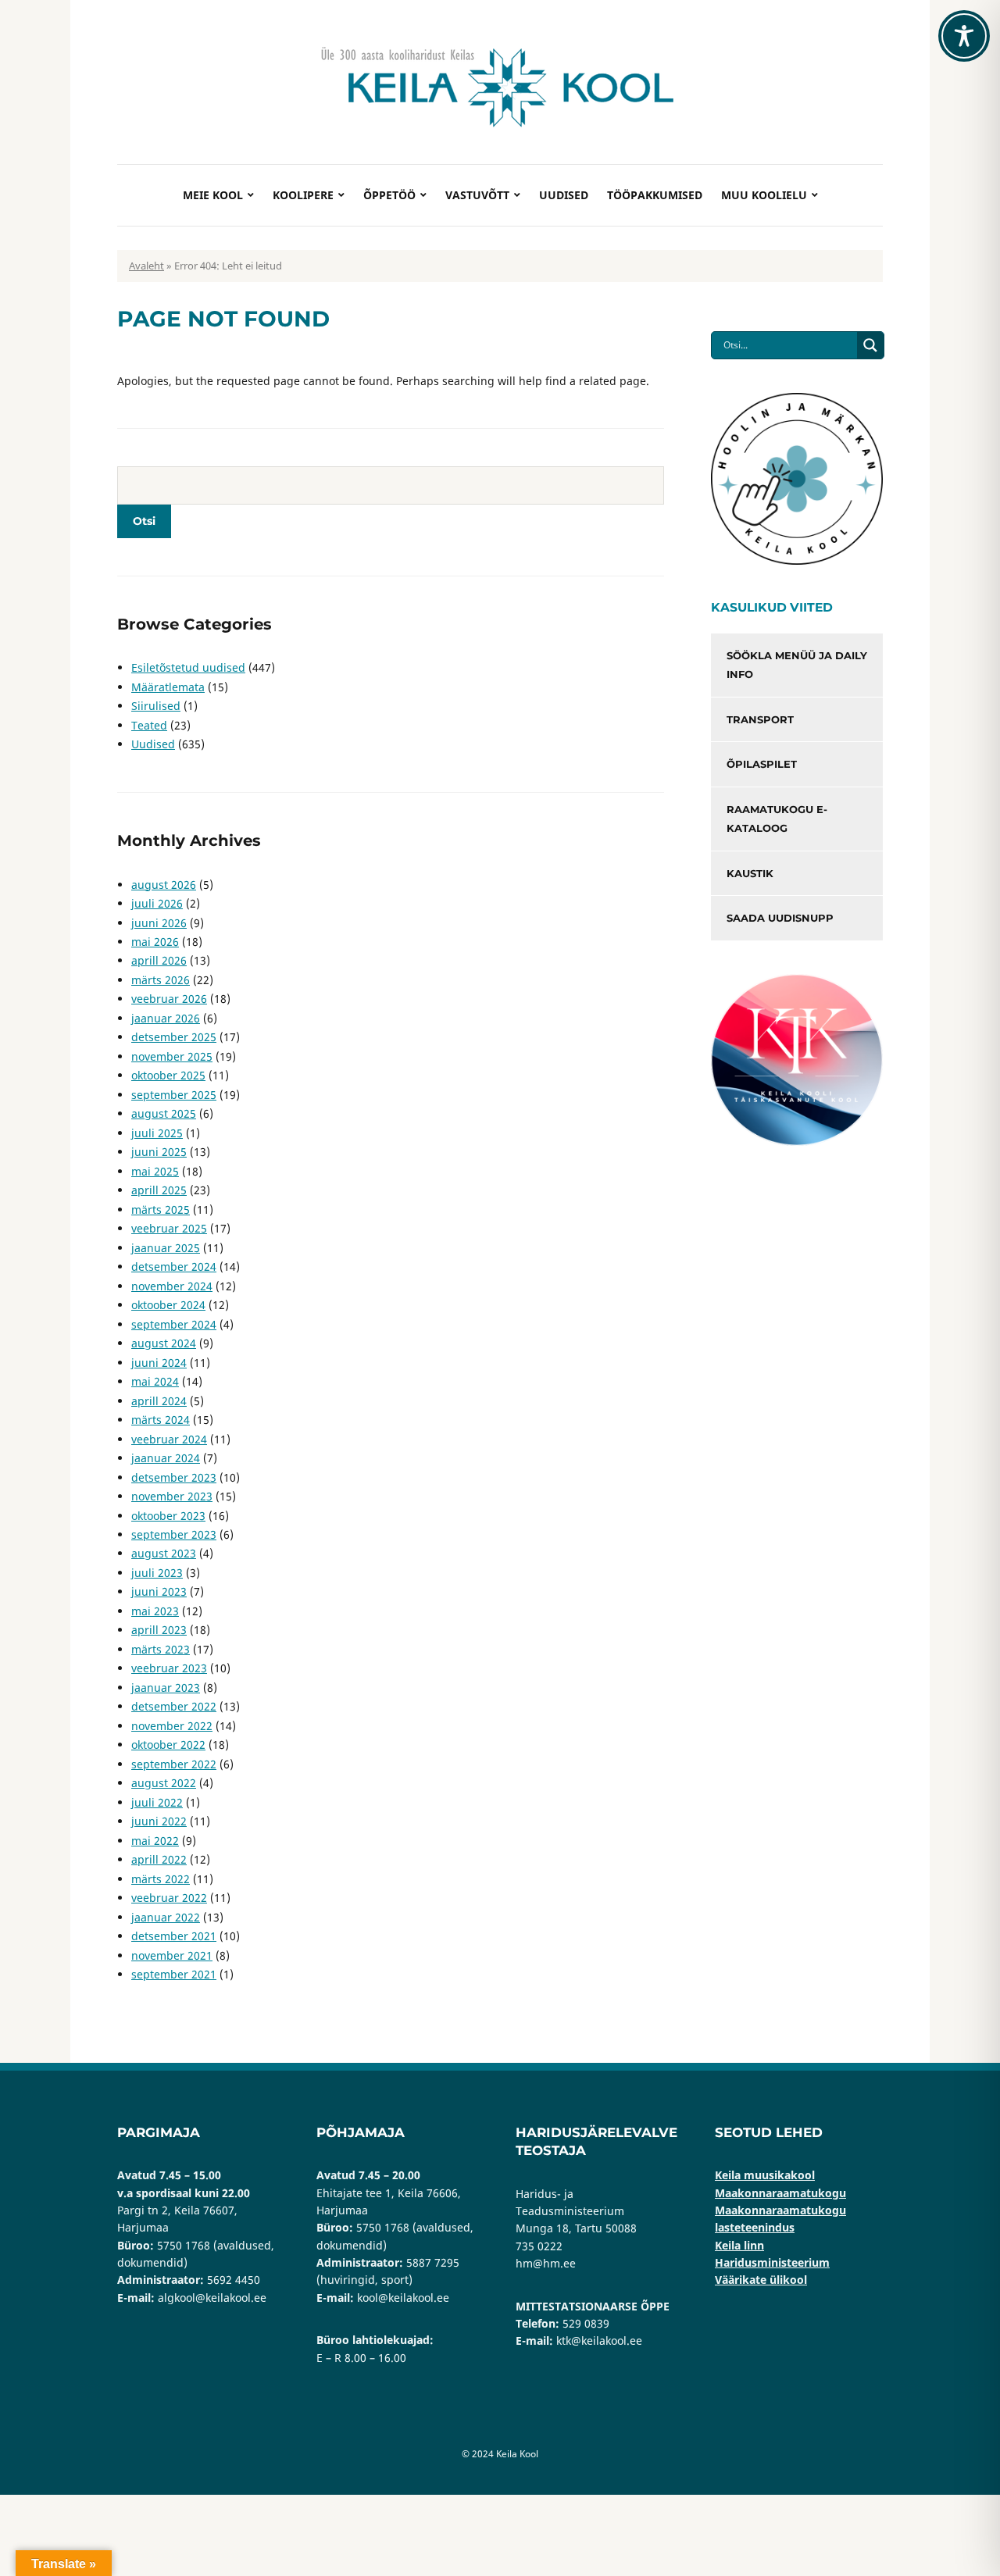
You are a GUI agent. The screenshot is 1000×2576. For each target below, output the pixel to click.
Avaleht (146, 266)
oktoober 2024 (168, 1305)
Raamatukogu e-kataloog (777, 819)
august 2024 (164, 1343)
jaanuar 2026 (166, 1018)
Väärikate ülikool (761, 2280)
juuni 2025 (159, 1152)
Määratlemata (168, 687)
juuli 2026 (157, 903)
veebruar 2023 (169, 1668)
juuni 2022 (159, 1821)
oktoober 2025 (168, 1075)
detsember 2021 (174, 1936)
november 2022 (172, 1726)
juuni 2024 (159, 1363)
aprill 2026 (159, 960)
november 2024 (172, 1286)
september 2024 (174, 1324)
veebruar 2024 (169, 1439)
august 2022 (164, 1783)
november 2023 (172, 1496)
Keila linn (739, 2245)
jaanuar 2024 (166, 1458)
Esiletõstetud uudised (188, 667)
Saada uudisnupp (780, 918)
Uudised (564, 195)
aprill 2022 (159, 1859)
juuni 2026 (159, 923)
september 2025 (174, 1095)
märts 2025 (161, 1210)
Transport (760, 719)
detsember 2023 (174, 1477)
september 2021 (174, 1974)
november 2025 (172, 1056)
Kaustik (750, 873)
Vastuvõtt (477, 195)
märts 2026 (161, 980)
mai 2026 (155, 942)
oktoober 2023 (168, 1516)
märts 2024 (161, 1420)
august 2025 (164, 1113)
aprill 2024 (159, 1401)
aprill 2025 (159, 1190)
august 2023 (164, 1553)
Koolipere (303, 195)
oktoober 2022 (168, 1745)
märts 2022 (161, 1879)
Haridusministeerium (772, 2262)
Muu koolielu (764, 195)
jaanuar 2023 (166, 1688)
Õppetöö (389, 195)
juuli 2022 (157, 1802)
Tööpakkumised (655, 195)
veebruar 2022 (169, 1898)
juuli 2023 (157, 1573)
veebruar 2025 (169, 1228)
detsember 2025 (174, 1037)
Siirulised (156, 706)
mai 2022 (155, 1841)
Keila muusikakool (765, 2175)
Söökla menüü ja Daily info (797, 665)
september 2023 (174, 1534)
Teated (149, 725)
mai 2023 (155, 1611)
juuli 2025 (157, 1133)
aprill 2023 (159, 1630)
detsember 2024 (174, 1267)
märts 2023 (161, 1649)
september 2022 (174, 1764)
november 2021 (172, 1955)
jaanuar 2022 (166, 1917)
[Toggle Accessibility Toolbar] (964, 36)
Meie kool (213, 195)
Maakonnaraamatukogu (780, 2193)
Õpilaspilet (762, 764)
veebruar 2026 (169, 999)
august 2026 (164, 885)
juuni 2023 (159, 1591)
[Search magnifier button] (870, 345)
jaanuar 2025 (166, 1248)
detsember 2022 (174, 1706)
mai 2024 (155, 1381)
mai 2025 (155, 1171)
